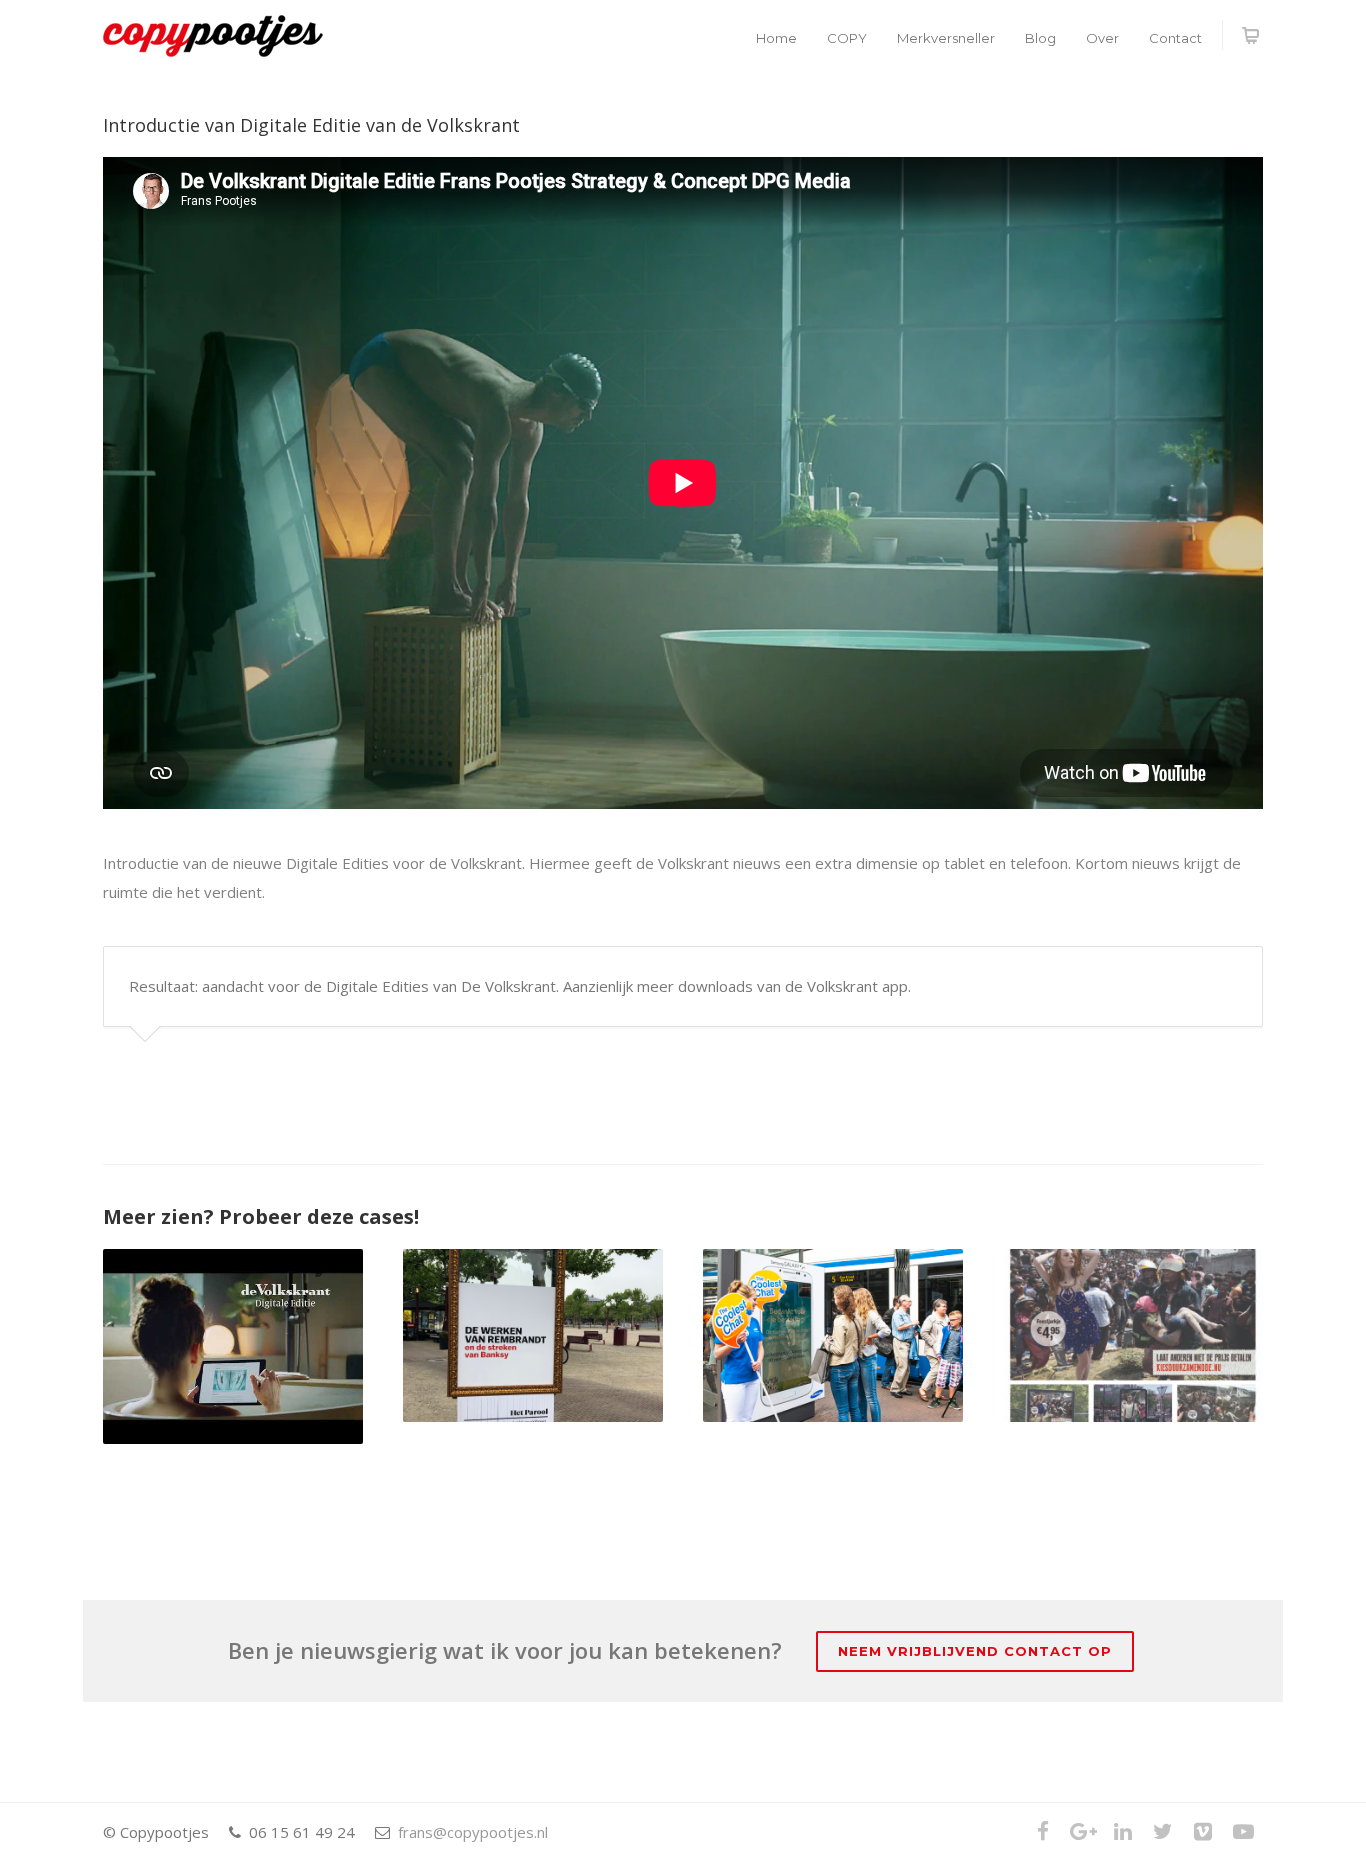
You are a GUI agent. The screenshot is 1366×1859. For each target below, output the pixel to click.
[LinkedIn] (1123, 1831)
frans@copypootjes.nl (473, 1832)
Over (1102, 38)
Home (776, 38)
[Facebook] (1043, 1831)
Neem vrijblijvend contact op (975, 1651)
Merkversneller (946, 38)
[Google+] (1083, 1831)
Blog (1040, 38)
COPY (847, 38)
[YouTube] (1243, 1831)
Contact (1175, 38)
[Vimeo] (1203, 1831)
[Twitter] (1163, 1831)
